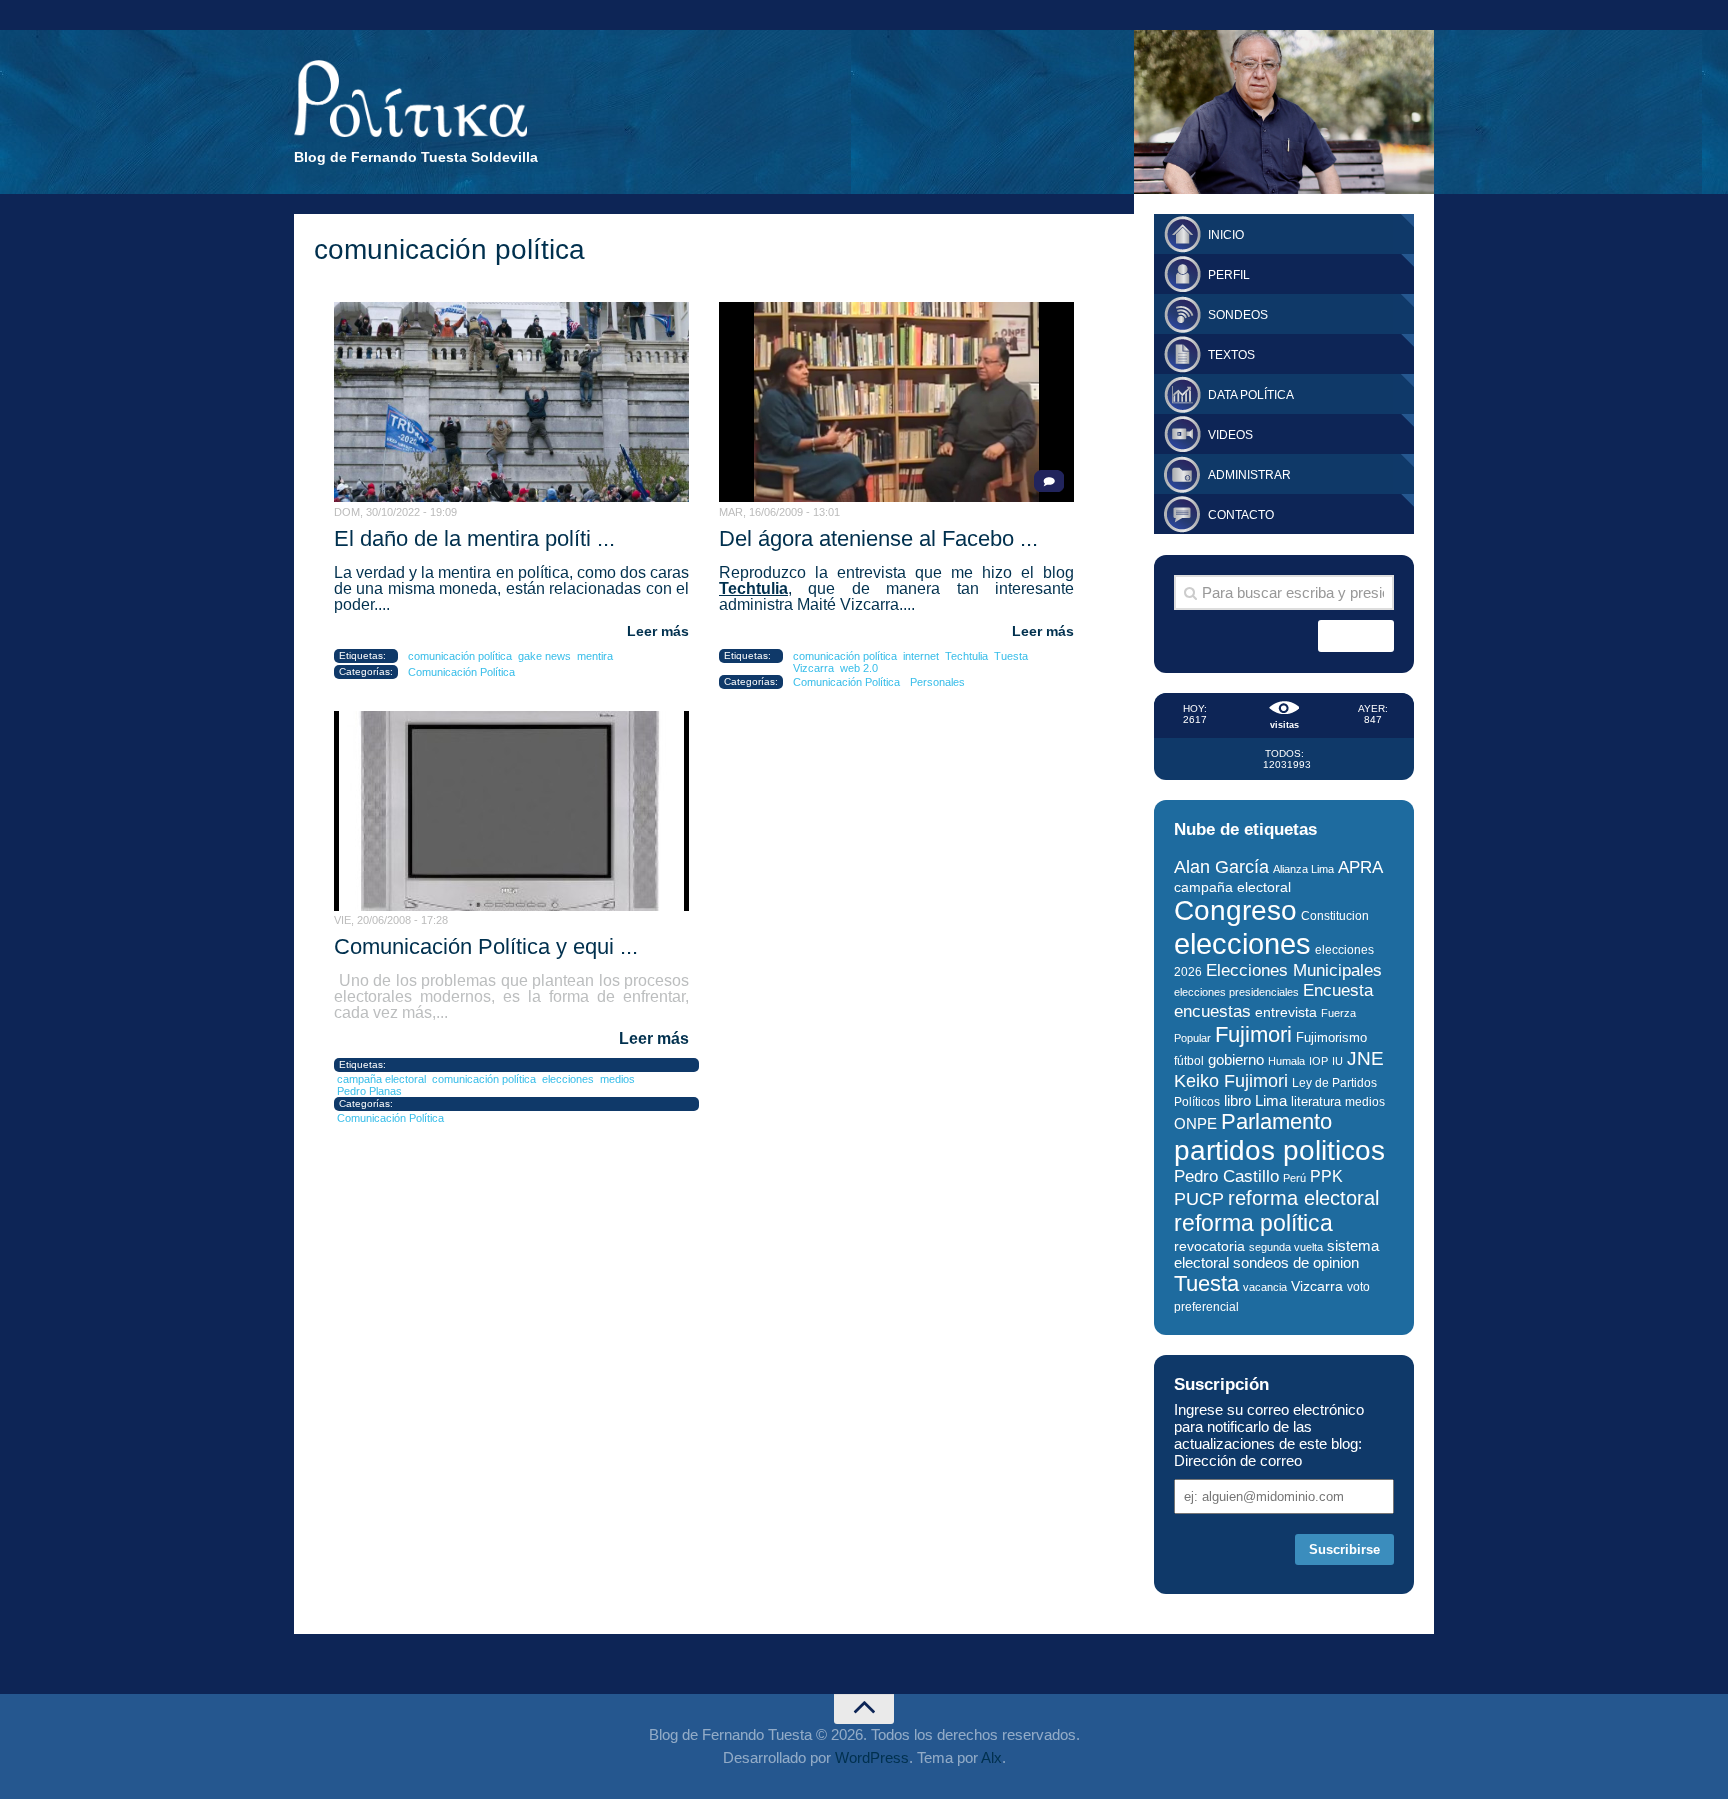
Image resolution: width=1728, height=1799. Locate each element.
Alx (991, 1757)
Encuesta (1338, 990)
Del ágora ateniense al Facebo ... (878, 538)
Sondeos (1238, 315)
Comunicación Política (461, 672)
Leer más (658, 631)
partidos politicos (1279, 1150)
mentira (595, 656)
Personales (937, 682)
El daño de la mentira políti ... (474, 538)
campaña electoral (381, 1079)
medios (617, 1079)
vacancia (1265, 1287)
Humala (1286, 1061)
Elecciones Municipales (1294, 970)
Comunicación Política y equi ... (486, 946)
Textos (1231, 355)
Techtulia (753, 588)
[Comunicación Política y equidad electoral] (511, 811)
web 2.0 (859, 668)
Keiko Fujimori (1231, 1080)
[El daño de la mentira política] (511, 402)
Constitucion (1335, 915)
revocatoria (1209, 1246)
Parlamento (1276, 1121)
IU (1337, 1061)
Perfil (1229, 275)
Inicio (1226, 235)
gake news (544, 656)
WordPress (872, 1757)
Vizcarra (813, 668)
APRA (1360, 867)
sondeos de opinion (1296, 1263)
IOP (1318, 1061)
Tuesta (1011, 656)
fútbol (1189, 1061)
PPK (1326, 1176)
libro (1237, 1101)
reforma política (1253, 1223)
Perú (1294, 1178)
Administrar (1249, 475)
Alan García (1221, 867)
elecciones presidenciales (1236, 992)
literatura (1316, 1101)
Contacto (1241, 515)
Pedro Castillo (1226, 1176)
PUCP (1199, 1199)
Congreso (1235, 910)
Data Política (1251, 395)
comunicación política (460, 656)
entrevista (1286, 1012)
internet (921, 656)
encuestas (1212, 1011)
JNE (1365, 1058)
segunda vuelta (1286, 1247)
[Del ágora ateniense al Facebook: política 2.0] (896, 402)
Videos (1230, 435)
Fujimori (1253, 1034)
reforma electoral (1303, 1198)
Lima (1271, 1100)
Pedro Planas (369, 1091)
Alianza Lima (1303, 869)
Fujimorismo (1331, 1037)
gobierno (1236, 1059)
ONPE (1195, 1123)
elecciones (568, 1079)
